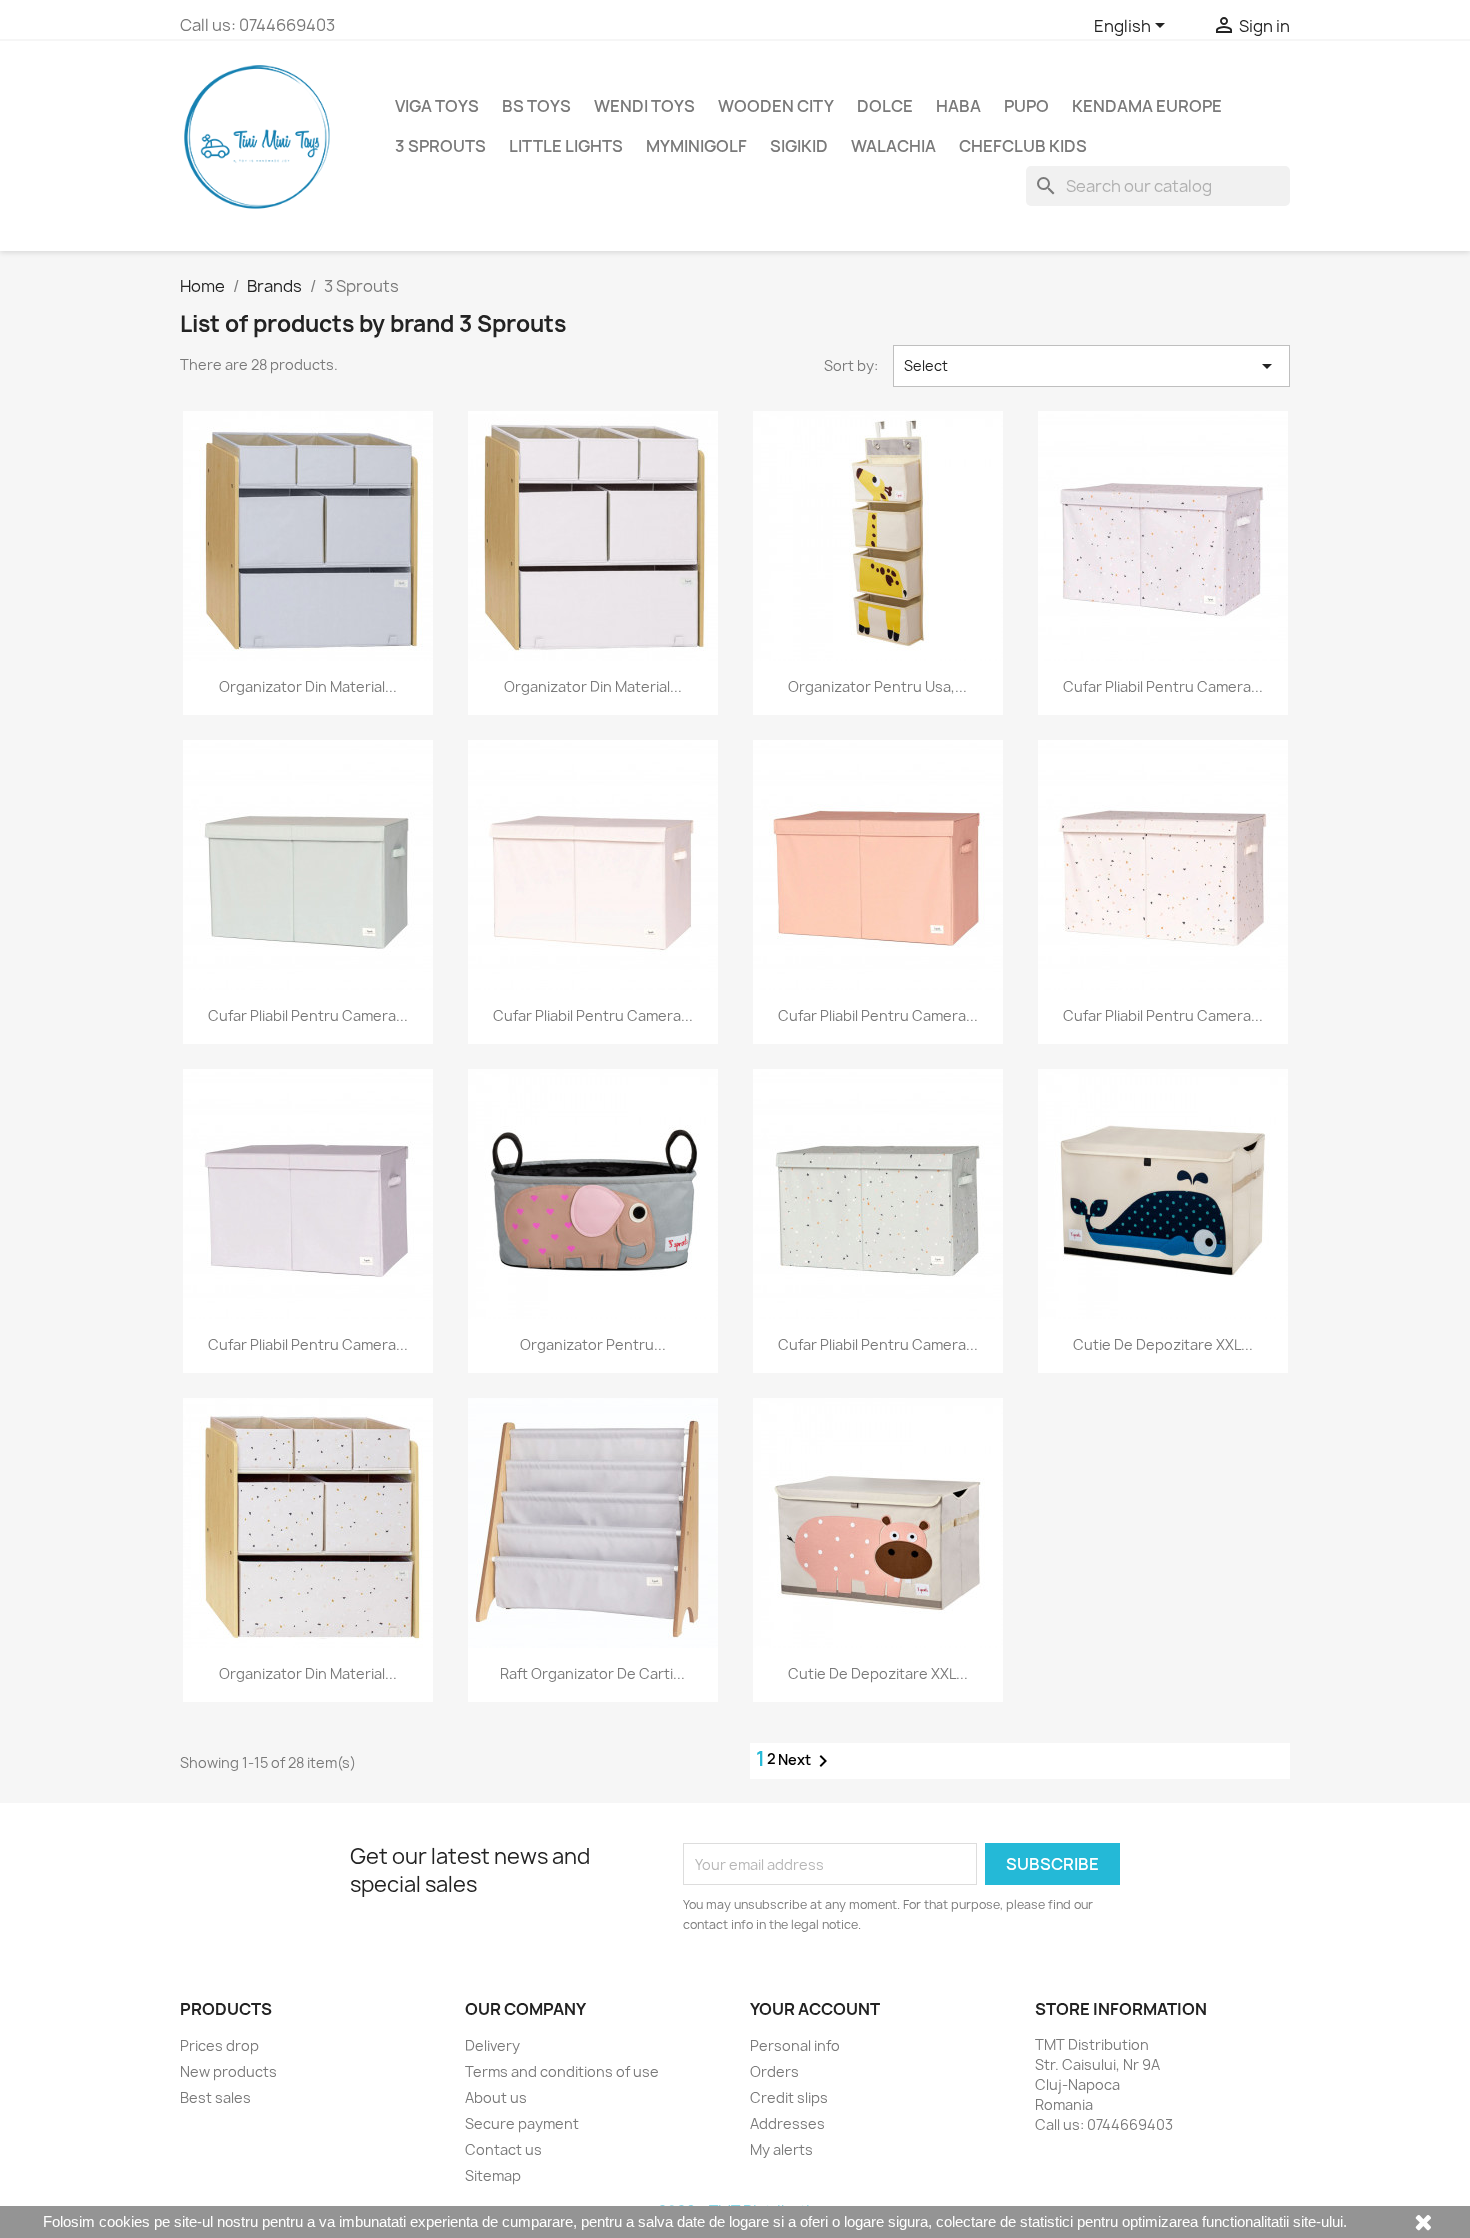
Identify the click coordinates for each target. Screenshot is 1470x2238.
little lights (566, 146)
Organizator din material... (308, 686)
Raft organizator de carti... (592, 1673)
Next (806, 1761)
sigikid (799, 146)
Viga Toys (437, 106)
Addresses (787, 2123)
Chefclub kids (1023, 146)
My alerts (781, 2149)
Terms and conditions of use (562, 2071)
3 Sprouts (440, 146)
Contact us (503, 2149)
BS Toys (536, 106)
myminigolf (696, 146)
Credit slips (789, 2097)
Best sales (215, 2097)
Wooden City (776, 106)
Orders (774, 2071)
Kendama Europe (1147, 106)
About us (496, 2097)
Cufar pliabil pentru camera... (1163, 686)
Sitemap (493, 2175)
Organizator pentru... (593, 1344)
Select (1092, 366)
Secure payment (522, 2123)
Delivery (492, 2045)
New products (228, 2071)
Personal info (795, 2045)
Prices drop (219, 2045)
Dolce (885, 106)
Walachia (893, 146)
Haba (958, 106)
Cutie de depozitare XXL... (1163, 1344)
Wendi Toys (644, 106)
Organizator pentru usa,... (877, 686)
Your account (815, 2009)
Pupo (1026, 106)
